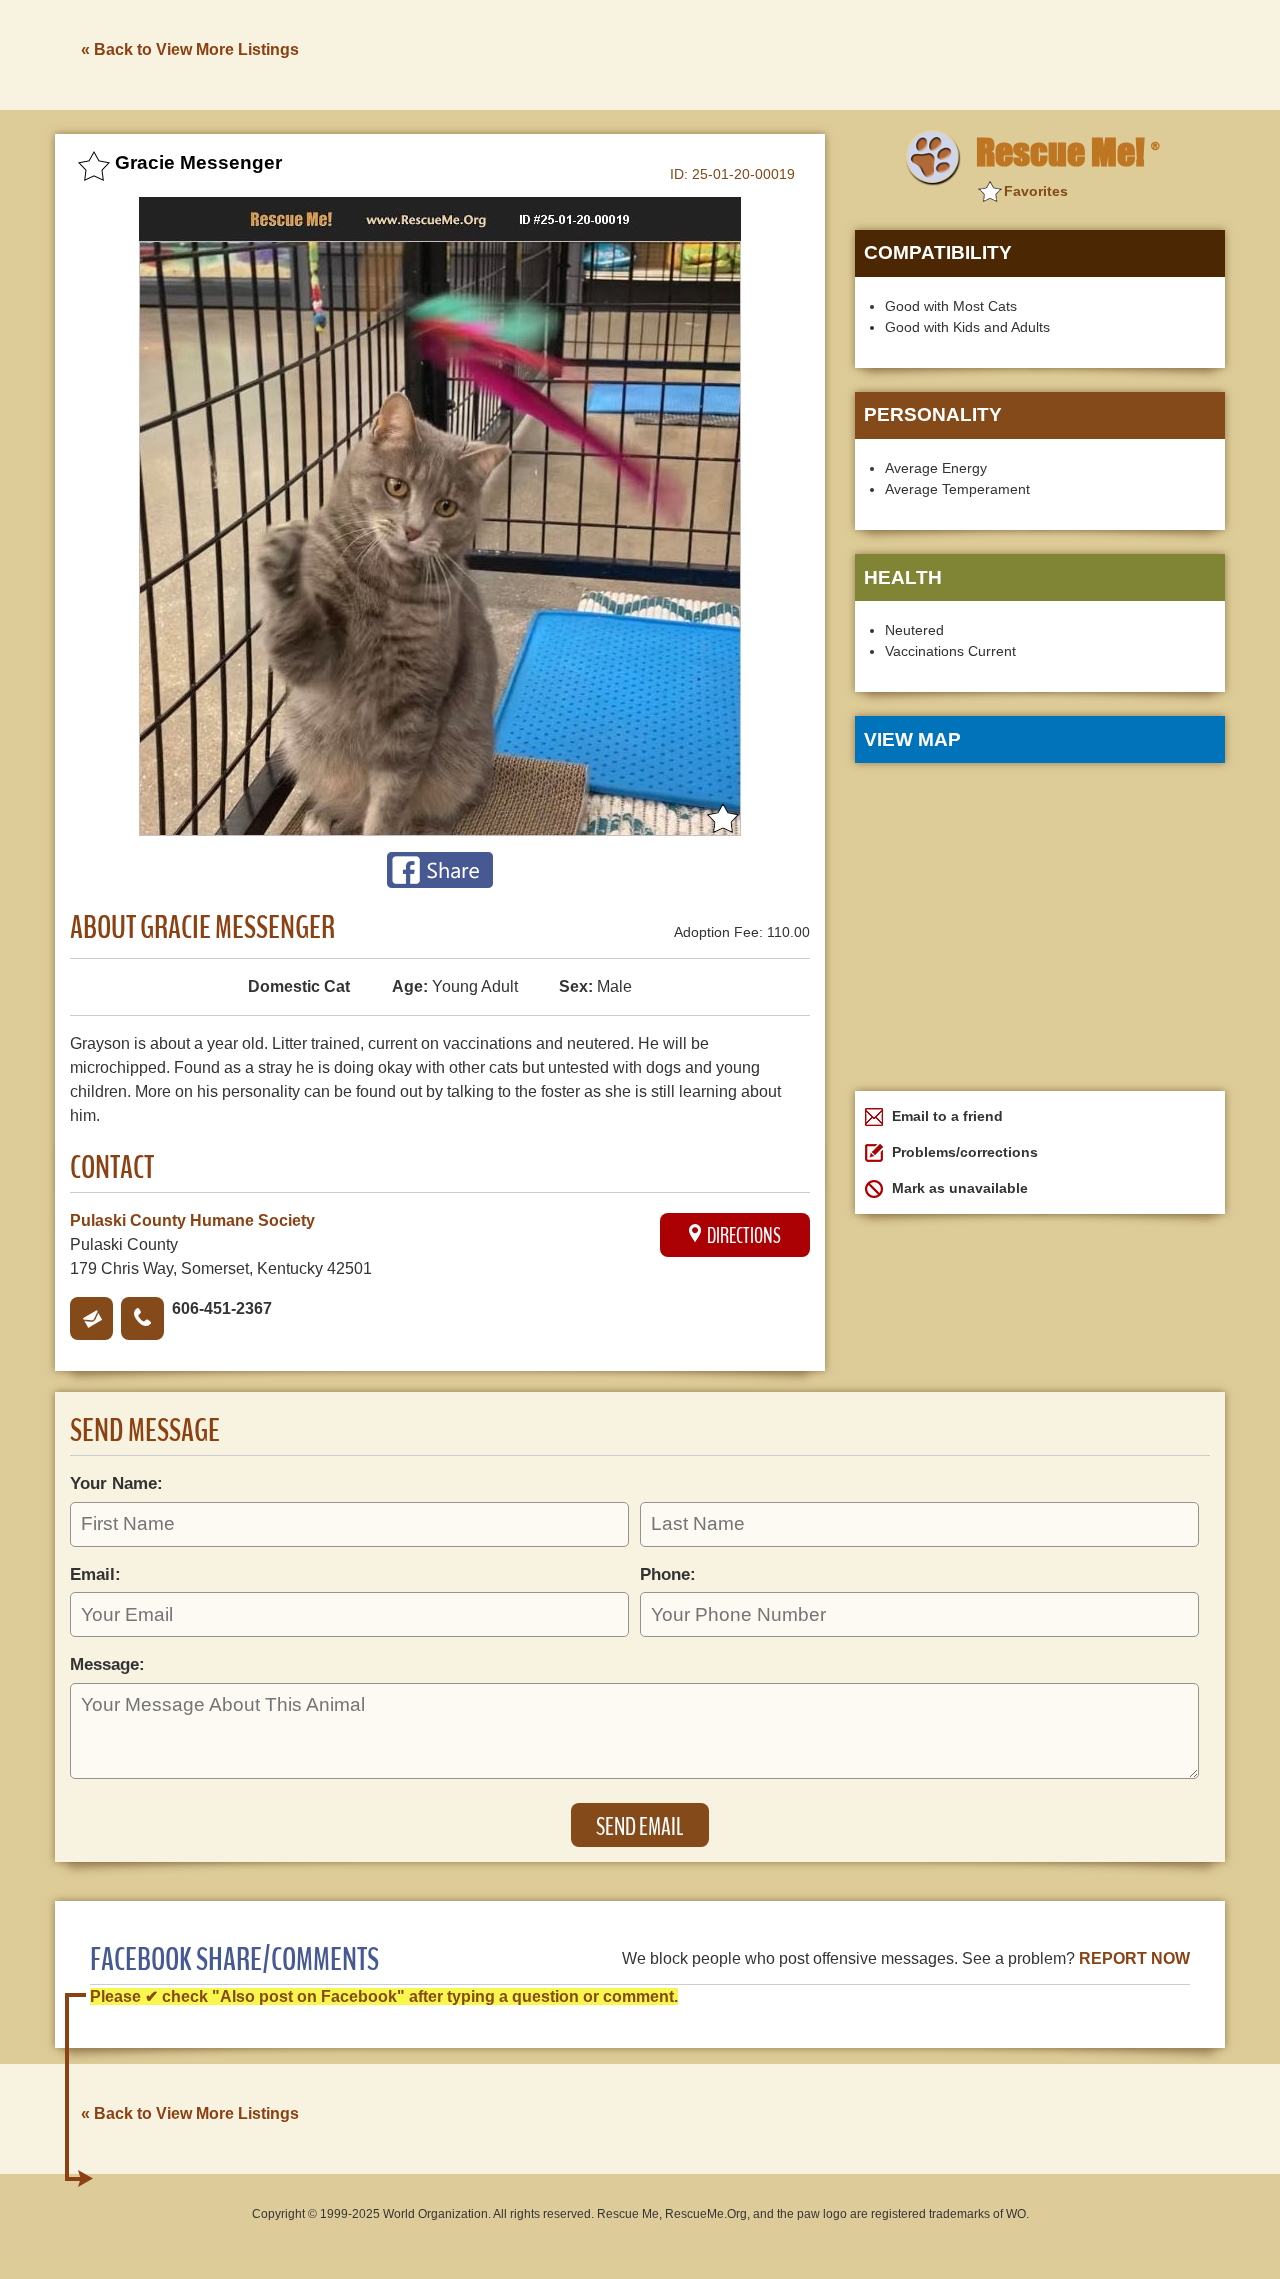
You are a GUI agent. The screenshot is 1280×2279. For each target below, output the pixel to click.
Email (91, 1318)
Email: (95, 1574)
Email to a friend (945, 1116)
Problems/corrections (963, 1152)
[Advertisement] (861, 53)
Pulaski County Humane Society (192, 1220)
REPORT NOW (1134, 1958)
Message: (107, 1664)
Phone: (668, 1574)
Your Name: (116, 1483)
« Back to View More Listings (190, 49)
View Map (912, 739)
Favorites (1036, 191)
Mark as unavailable (958, 1188)
